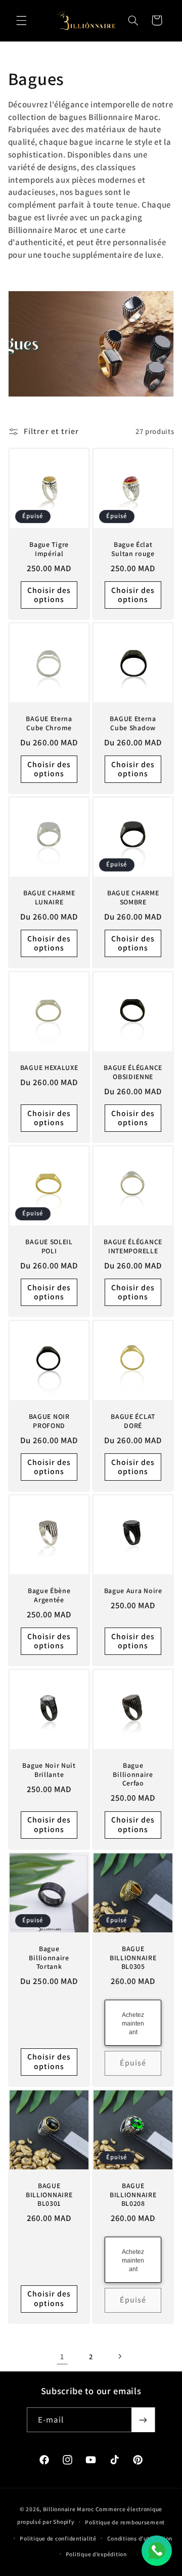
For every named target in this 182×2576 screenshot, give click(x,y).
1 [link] (62, 2356)
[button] (21, 20)
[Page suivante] (120, 2356)
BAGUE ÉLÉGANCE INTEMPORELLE (133, 1247)
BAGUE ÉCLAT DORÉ (133, 1421)
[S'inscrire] (143, 2420)
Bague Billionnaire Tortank (49, 1958)
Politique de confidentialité (58, 2538)
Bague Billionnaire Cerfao (133, 1774)
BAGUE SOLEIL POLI (49, 1247)
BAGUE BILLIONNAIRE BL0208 (133, 2195)
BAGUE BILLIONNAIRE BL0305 (133, 1958)
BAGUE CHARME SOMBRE (133, 898)
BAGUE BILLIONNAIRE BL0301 (49, 2195)
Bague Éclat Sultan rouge (133, 549)
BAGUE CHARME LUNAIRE (49, 898)
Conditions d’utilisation (140, 2538)
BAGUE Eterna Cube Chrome (49, 723)
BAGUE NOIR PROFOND (49, 1421)
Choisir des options (49, 595)
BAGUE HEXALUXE (49, 1068)
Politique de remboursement (125, 2522)
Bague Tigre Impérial (49, 549)
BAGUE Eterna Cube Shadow (133, 723)
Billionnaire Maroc (69, 2509)
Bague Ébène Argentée (49, 1596)
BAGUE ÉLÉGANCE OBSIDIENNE (133, 1072)
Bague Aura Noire (133, 1591)
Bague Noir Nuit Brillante (49, 1770)
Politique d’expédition (96, 2554)
